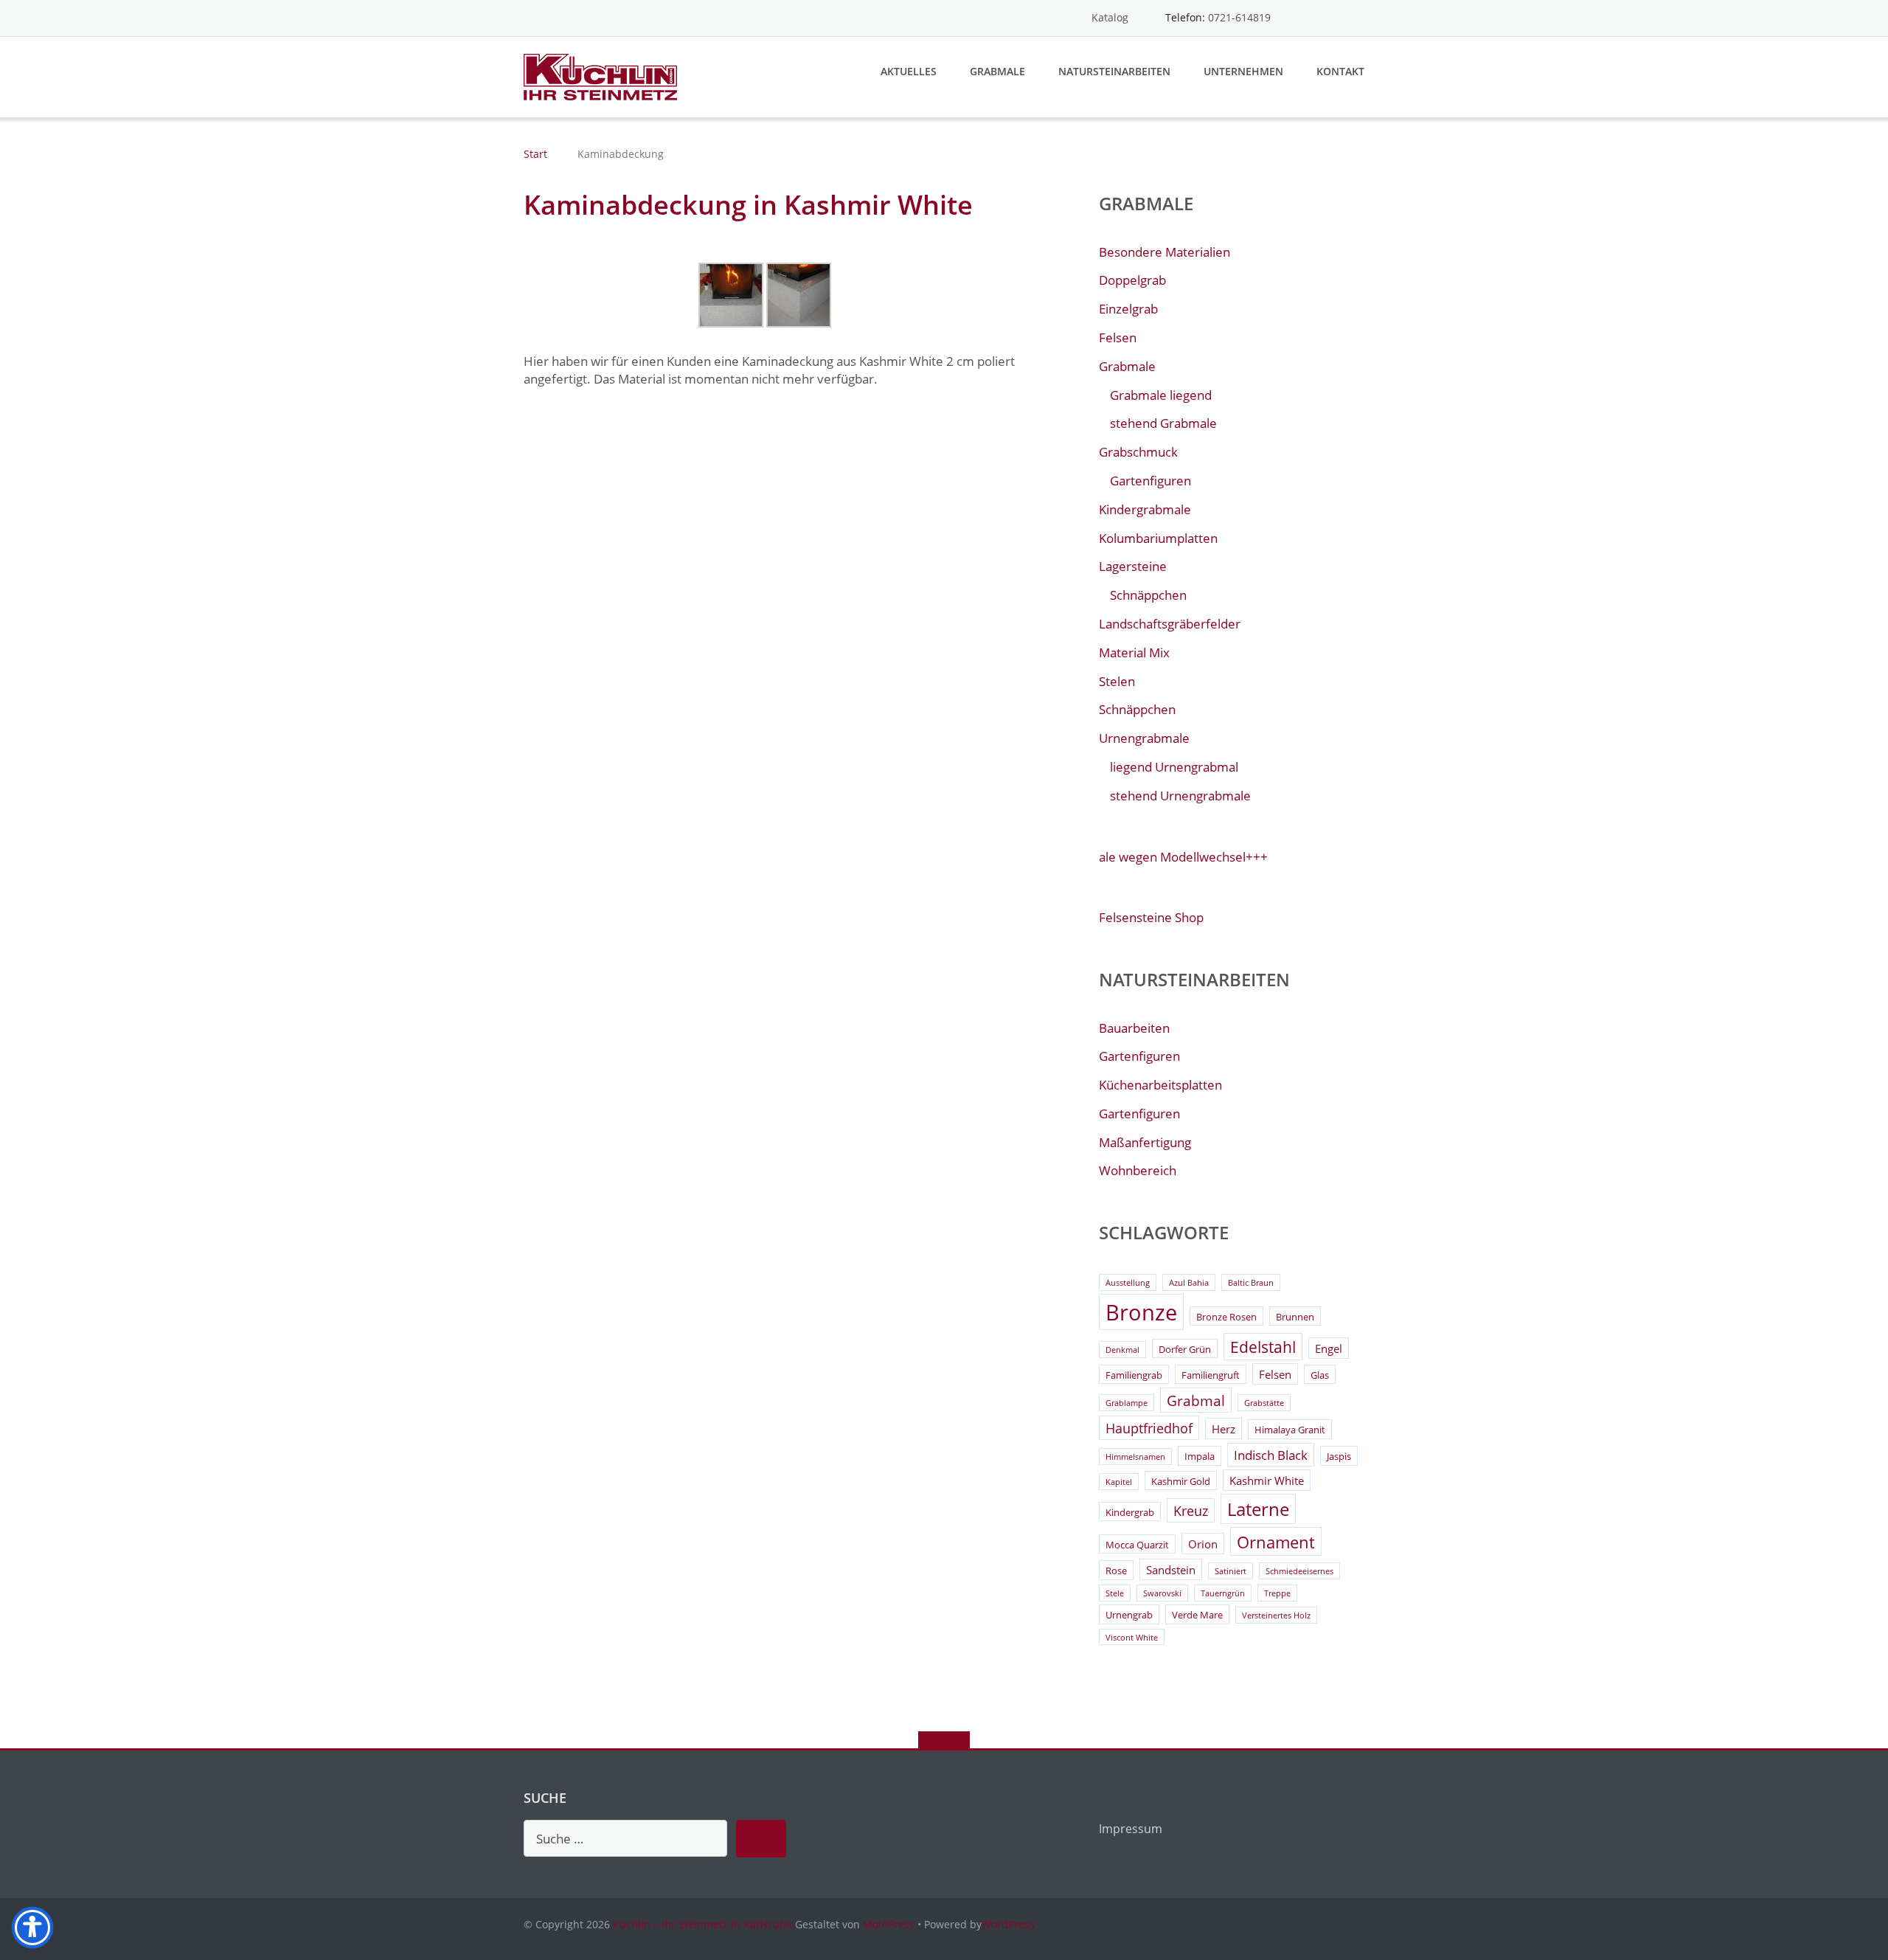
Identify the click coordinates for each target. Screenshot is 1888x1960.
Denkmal (1122, 1350)
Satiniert (1231, 1571)
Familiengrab (1134, 1375)
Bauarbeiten (1134, 1028)
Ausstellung (1128, 1283)
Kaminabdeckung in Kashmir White (748, 205)
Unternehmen (1243, 71)
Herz (1224, 1429)
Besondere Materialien (1165, 252)
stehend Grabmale (1163, 423)
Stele (1115, 1593)
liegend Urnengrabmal (1174, 767)
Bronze (1141, 1312)
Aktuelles (909, 71)
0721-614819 (1239, 17)
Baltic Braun (1251, 1283)
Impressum (1131, 1829)
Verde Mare (1197, 1615)
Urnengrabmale (1144, 738)
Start (535, 154)
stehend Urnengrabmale (1180, 796)
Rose (1116, 1571)
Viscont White (1132, 1638)
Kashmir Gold (1181, 1481)
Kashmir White (1267, 1481)
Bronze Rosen (1226, 1317)
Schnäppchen (1148, 595)
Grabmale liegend (1161, 395)
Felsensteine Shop (1151, 917)
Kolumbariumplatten (1158, 538)
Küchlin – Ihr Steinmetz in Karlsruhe (702, 1924)
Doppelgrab (1132, 280)
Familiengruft (1211, 1375)
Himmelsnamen (1135, 1457)
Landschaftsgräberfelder (1170, 624)
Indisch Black (1271, 1455)
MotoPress (889, 1924)
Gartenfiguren (1150, 481)
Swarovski (1162, 1593)
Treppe (1277, 1593)
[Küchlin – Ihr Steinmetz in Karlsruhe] (603, 76)
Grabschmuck (1138, 452)
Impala (1200, 1456)
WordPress (1008, 1924)
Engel (1329, 1348)
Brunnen (1295, 1317)
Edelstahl (1263, 1347)
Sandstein (1171, 1570)
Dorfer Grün (1185, 1349)
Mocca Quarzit (1137, 1545)
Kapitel (1119, 1482)
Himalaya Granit (1290, 1430)
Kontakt (1340, 71)
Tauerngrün (1223, 1593)
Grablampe (1127, 1403)
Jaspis (1339, 1456)
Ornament (1276, 1542)
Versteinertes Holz (1276, 1616)
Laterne (1258, 1509)
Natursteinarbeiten (1114, 71)
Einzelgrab (1128, 309)
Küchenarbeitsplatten (1160, 1085)
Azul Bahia (1189, 1283)
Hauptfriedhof (1149, 1428)
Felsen (1118, 337)
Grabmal (1196, 1401)
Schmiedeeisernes (1299, 1571)
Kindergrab (1130, 1512)
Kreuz (1191, 1511)
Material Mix (1134, 652)
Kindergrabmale (1145, 509)
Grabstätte (1264, 1403)
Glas (1320, 1375)
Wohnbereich (1138, 1170)
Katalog (1110, 17)
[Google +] (1357, 18)
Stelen (1117, 681)
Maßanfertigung (1145, 1142)
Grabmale (997, 71)
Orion (1203, 1544)
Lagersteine (1133, 566)
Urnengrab (1129, 1615)
